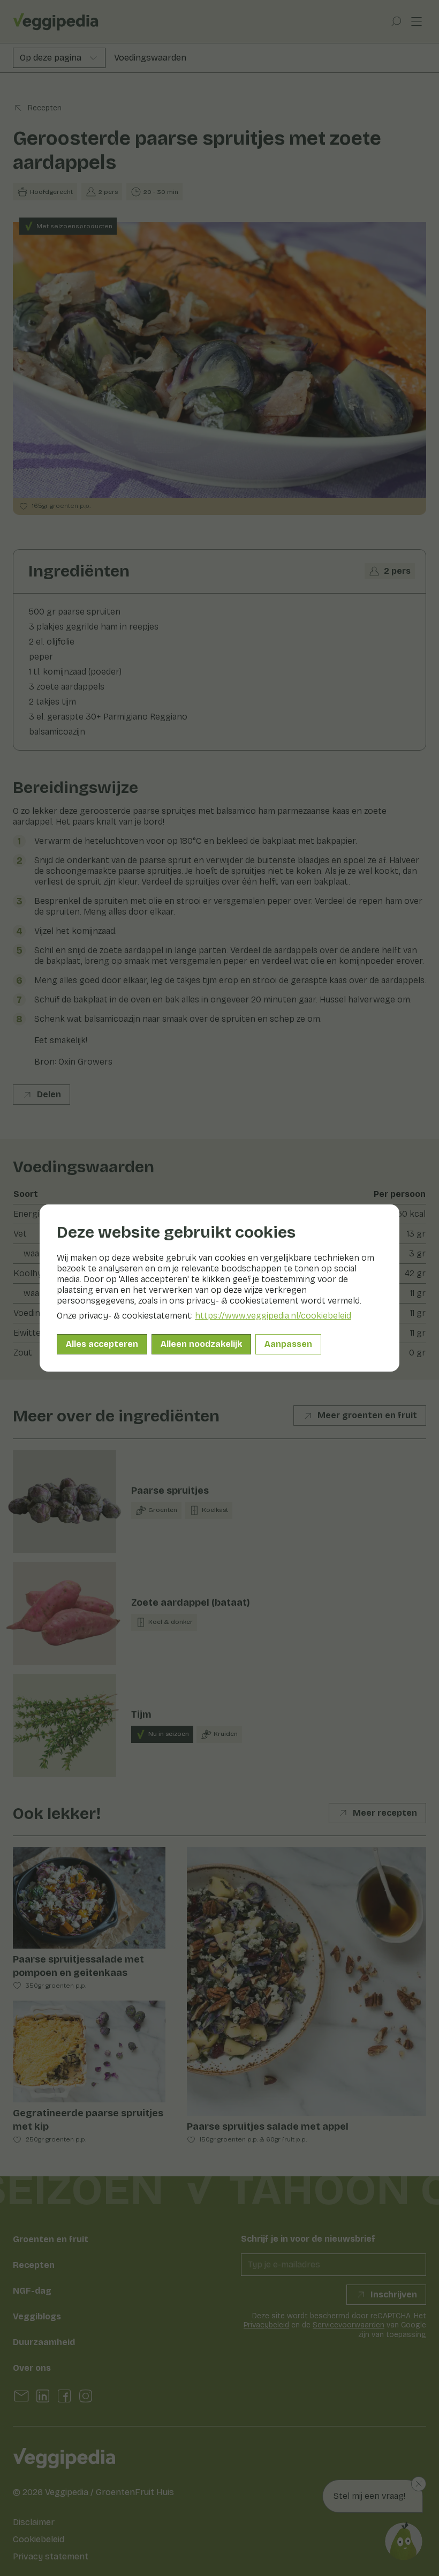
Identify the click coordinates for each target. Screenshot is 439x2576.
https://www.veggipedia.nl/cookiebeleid (273, 1316)
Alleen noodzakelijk (201, 1344)
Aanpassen (288, 1344)
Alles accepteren (102, 1344)
